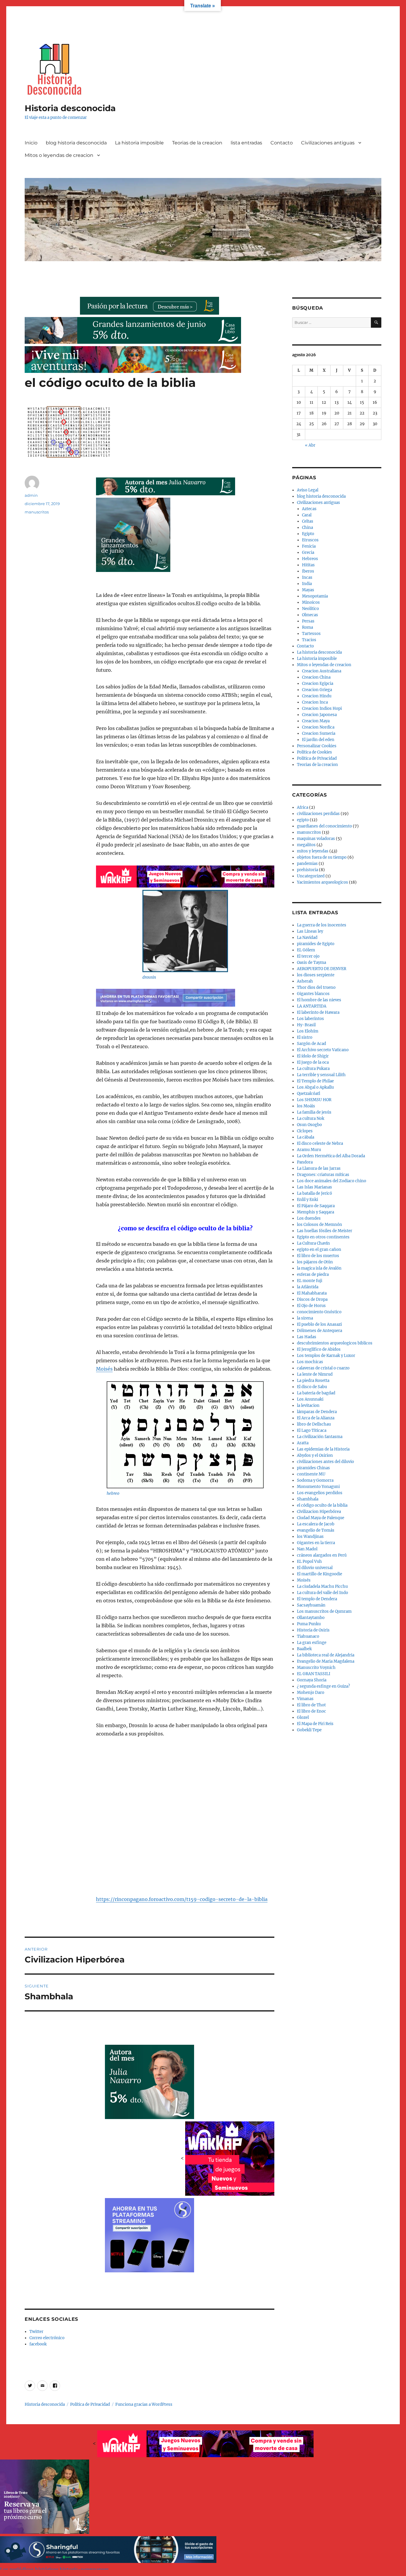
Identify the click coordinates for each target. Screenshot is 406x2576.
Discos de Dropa (312, 1299)
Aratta (303, 1443)
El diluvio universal (315, 1568)
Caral (307, 515)
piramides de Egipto (316, 944)
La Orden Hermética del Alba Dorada (331, 1156)
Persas (308, 621)
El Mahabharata (312, 1293)
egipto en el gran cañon (319, 1250)
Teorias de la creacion (197, 143)
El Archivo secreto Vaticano (323, 1050)
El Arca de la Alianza (316, 1418)
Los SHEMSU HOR (314, 1100)
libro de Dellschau (314, 1424)
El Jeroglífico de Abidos (319, 1349)
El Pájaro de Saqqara (316, 1206)
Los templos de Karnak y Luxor (326, 1356)
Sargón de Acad (311, 1044)
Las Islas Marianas (314, 1187)
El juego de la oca (313, 1062)
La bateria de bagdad (316, 1393)
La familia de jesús (314, 1112)
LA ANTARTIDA (312, 1006)
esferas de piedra (313, 1274)
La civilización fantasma (320, 1437)
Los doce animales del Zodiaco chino (332, 1181)
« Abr (310, 445)
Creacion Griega (317, 690)
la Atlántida (308, 1287)
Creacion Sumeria (319, 733)
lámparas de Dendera (317, 1412)
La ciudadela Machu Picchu (322, 1586)
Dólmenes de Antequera (320, 1331)
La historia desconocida (319, 652)
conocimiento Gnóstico (319, 1312)
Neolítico (310, 609)
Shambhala (308, 1499)
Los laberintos (310, 1019)
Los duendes (309, 1218)
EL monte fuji (310, 1281)
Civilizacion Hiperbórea (319, 1512)
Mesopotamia (315, 596)
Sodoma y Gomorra (315, 1480)
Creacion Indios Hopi (322, 708)
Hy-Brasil (306, 1025)
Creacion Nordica (318, 727)
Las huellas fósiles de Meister (325, 1231)
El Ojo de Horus (311, 1306)
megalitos (306, 845)
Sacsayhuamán (311, 1605)
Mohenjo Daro (311, 1693)
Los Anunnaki (310, 1399)
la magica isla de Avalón (319, 1268)
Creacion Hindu (317, 696)
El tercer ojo (308, 956)
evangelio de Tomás (316, 1530)
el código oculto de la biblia (322, 1505)
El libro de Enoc (311, 1711)
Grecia (308, 552)
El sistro (305, 1037)
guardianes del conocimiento (324, 826)
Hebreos (310, 559)
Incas (307, 577)
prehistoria (307, 870)
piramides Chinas (313, 1468)
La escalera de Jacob (316, 1524)
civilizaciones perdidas (318, 814)
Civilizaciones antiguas (328, 143)
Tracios (309, 640)
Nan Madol (307, 1549)
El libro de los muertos (318, 1256)
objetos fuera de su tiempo (322, 857)
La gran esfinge (312, 1643)
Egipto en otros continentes (323, 1237)
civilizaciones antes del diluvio (325, 1462)
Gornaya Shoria (312, 1680)
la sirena (305, 1318)
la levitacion (308, 1406)
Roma (307, 627)
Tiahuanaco (308, 1636)
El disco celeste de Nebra (320, 1143)
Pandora (305, 1162)
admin (31, 495)
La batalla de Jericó (314, 1193)
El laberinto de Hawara (318, 1012)
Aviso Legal (308, 490)
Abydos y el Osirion (315, 1455)
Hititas (308, 565)
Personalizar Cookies (317, 746)
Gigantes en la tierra (316, 1543)
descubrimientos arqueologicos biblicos (335, 1343)
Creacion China (316, 677)
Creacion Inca (315, 702)
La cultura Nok (311, 1118)
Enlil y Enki (307, 1200)
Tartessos (311, 634)
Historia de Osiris (313, 1630)
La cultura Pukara (313, 1069)
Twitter (36, 2332)
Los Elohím (308, 1031)
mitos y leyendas (313, 851)
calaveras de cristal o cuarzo (323, 1368)
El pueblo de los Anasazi (319, 1324)
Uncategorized (311, 876)
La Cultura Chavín (313, 1243)
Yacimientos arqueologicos (322, 882)
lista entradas (246, 143)
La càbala (306, 1137)
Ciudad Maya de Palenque (321, 1518)
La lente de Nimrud (315, 1374)
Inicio (31, 143)
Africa (303, 807)
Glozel (303, 1717)
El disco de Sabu (312, 1387)
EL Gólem (306, 950)
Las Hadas (307, 1337)
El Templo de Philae (315, 1081)
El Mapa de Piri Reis (315, 1724)
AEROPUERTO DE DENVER (322, 969)
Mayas (308, 590)
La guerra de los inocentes (322, 925)
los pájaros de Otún (315, 1262)
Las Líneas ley (310, 931)
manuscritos (37, 512)
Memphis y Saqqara (315, 1212)
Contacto (282, 143)
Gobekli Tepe (309, 1730)
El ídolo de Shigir (313, 1056)
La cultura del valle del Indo (322, 1593)
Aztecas (309, 509)
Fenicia (309, 546)
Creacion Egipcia (318, 684)
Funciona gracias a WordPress (144, 2404)
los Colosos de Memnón (320, 1225)
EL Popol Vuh (309, 1561)
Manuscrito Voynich (316, 1668)
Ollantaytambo (311, 1618)
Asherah (305, 981)
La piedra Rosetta (313, 1381)
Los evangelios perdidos (320, 1493)
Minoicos (311, 602)
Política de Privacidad (317, 758)
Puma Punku (309, 1624)
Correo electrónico (47, 2338)
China (307, 528)
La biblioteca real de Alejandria (326, 1655)
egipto (303, 820)
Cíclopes (305, 1131)
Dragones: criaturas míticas (323, 1175)
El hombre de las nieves (319, 1000)
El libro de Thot (311, 1705)
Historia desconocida (70, 108)
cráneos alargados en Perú (322, 1555)
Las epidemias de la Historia (323, 1449)
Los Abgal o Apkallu (315, 1087)
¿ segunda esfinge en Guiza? (323, 1686)
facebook (38, 2344)
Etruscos (310, 540)
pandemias (307, 864)
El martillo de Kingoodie (320, 1574)
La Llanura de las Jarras (319, 1168)
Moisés (104, 1369)
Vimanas (305, 1699)
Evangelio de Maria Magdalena (326, 1661)
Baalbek (304, 1649)
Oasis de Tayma (311, 963)
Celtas (308, 521)
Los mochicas (310, 1362)
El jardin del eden (318, 740)
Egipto (308, 534)
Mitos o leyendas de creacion (59, 155)
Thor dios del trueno (316, 987)
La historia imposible (139, 143)
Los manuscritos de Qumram (324, 1611)
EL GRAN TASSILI (314, 1674)
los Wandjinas (310, 1537)
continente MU (311, 1474)
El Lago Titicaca (312, 1430)
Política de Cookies (314, 752)
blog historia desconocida (76, 143)
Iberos (308, 571)
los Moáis (306, 1106)
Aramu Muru (309, 1150)
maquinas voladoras (316, 839)
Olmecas (310, 615)
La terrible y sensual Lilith (321, 1075)
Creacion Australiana (322, 671)
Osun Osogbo (309, 1125)
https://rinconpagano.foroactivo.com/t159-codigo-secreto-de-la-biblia (182, 1899)
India (307, 584)
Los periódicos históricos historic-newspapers (54, 2569)
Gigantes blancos (313, 994)
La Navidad (307, 938)
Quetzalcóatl (309, 1094)
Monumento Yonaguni (318, 1487)
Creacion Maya (316, 721)
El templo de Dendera (317, 1599)
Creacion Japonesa (319, 715)
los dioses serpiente (316, 975)
